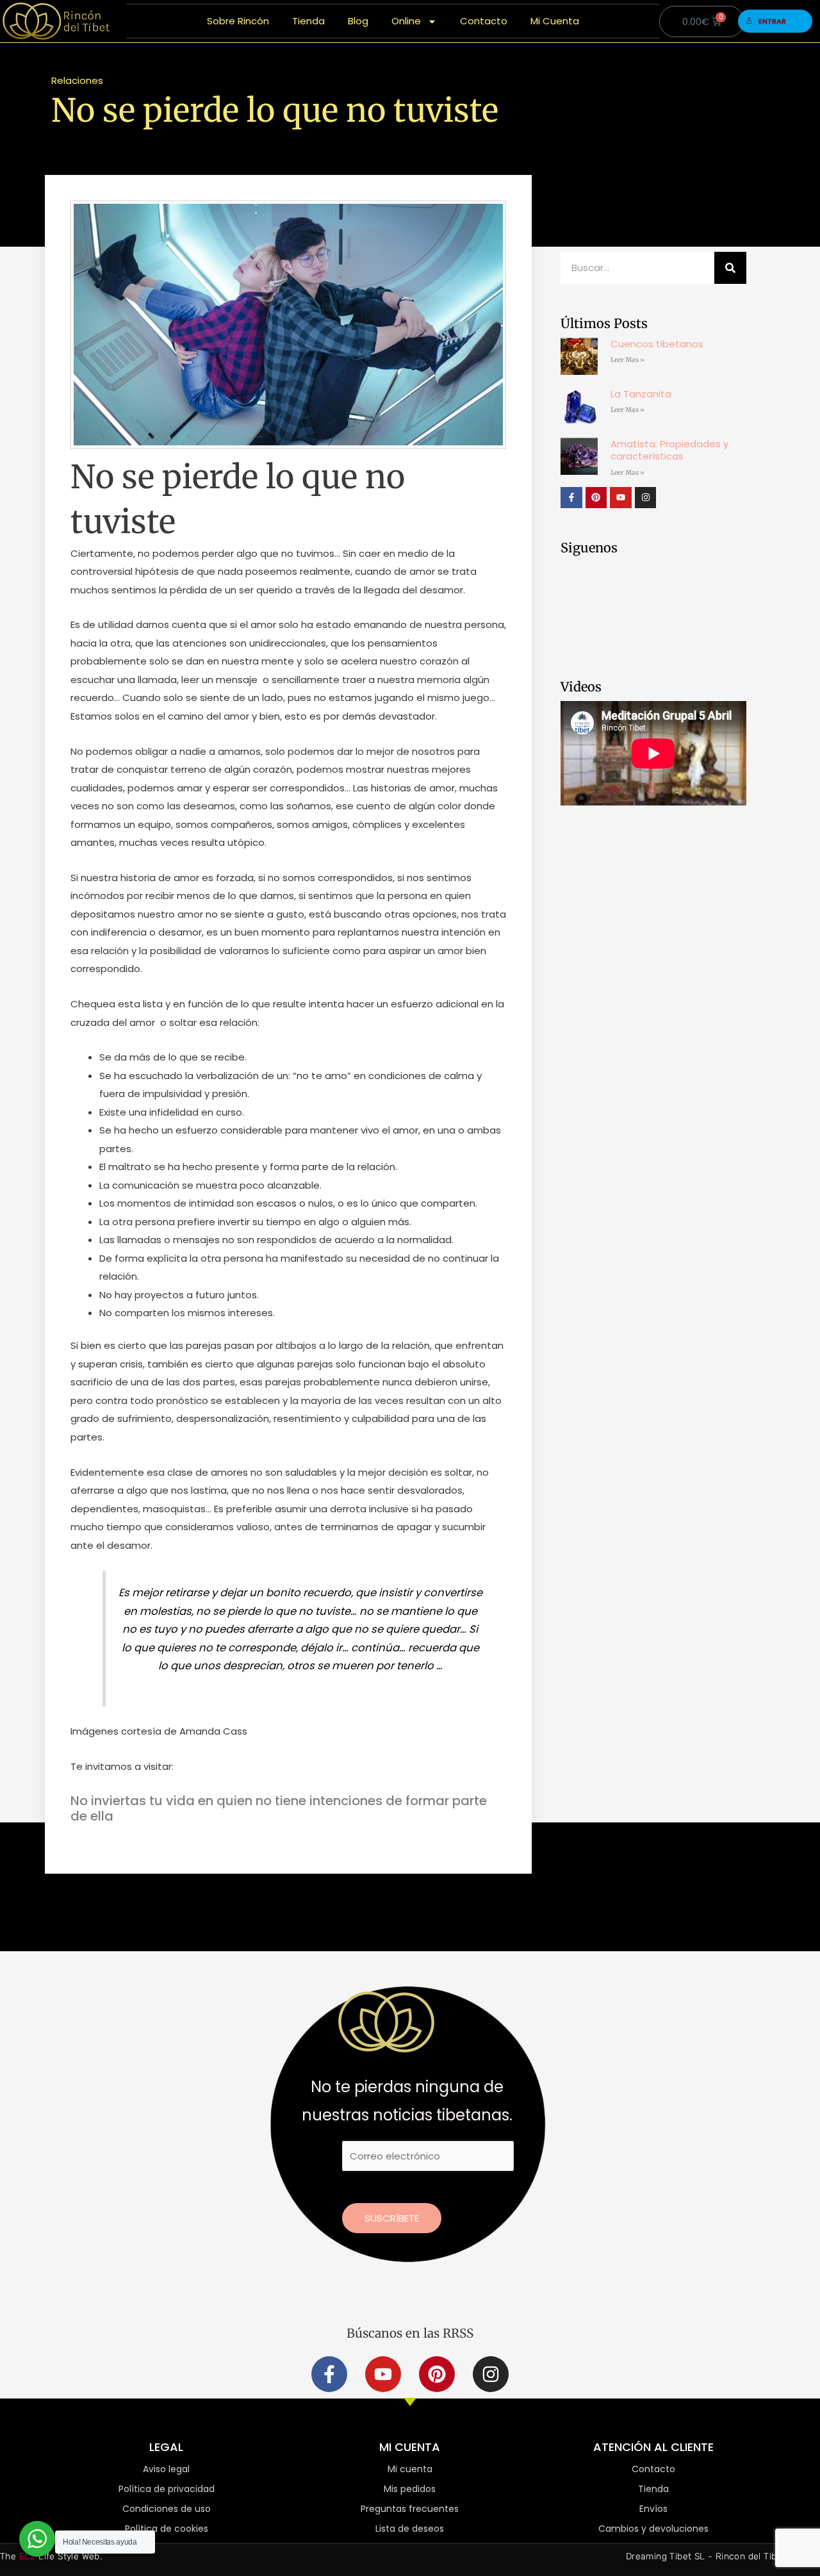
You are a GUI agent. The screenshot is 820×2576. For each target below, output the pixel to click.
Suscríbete (392, 2218)
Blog (358, 21)
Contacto (484, 21)
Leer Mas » (627, 360)
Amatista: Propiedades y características (669, 450)
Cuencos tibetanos (657, 344)
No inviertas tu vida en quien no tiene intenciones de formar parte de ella (279, 1808)
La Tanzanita (641, 394)
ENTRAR (772, 21)
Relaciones (77, 80)
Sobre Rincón (238, 21)
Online (406, 21)
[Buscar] (730, 268)
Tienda (308, 21)
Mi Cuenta (555, 21)
